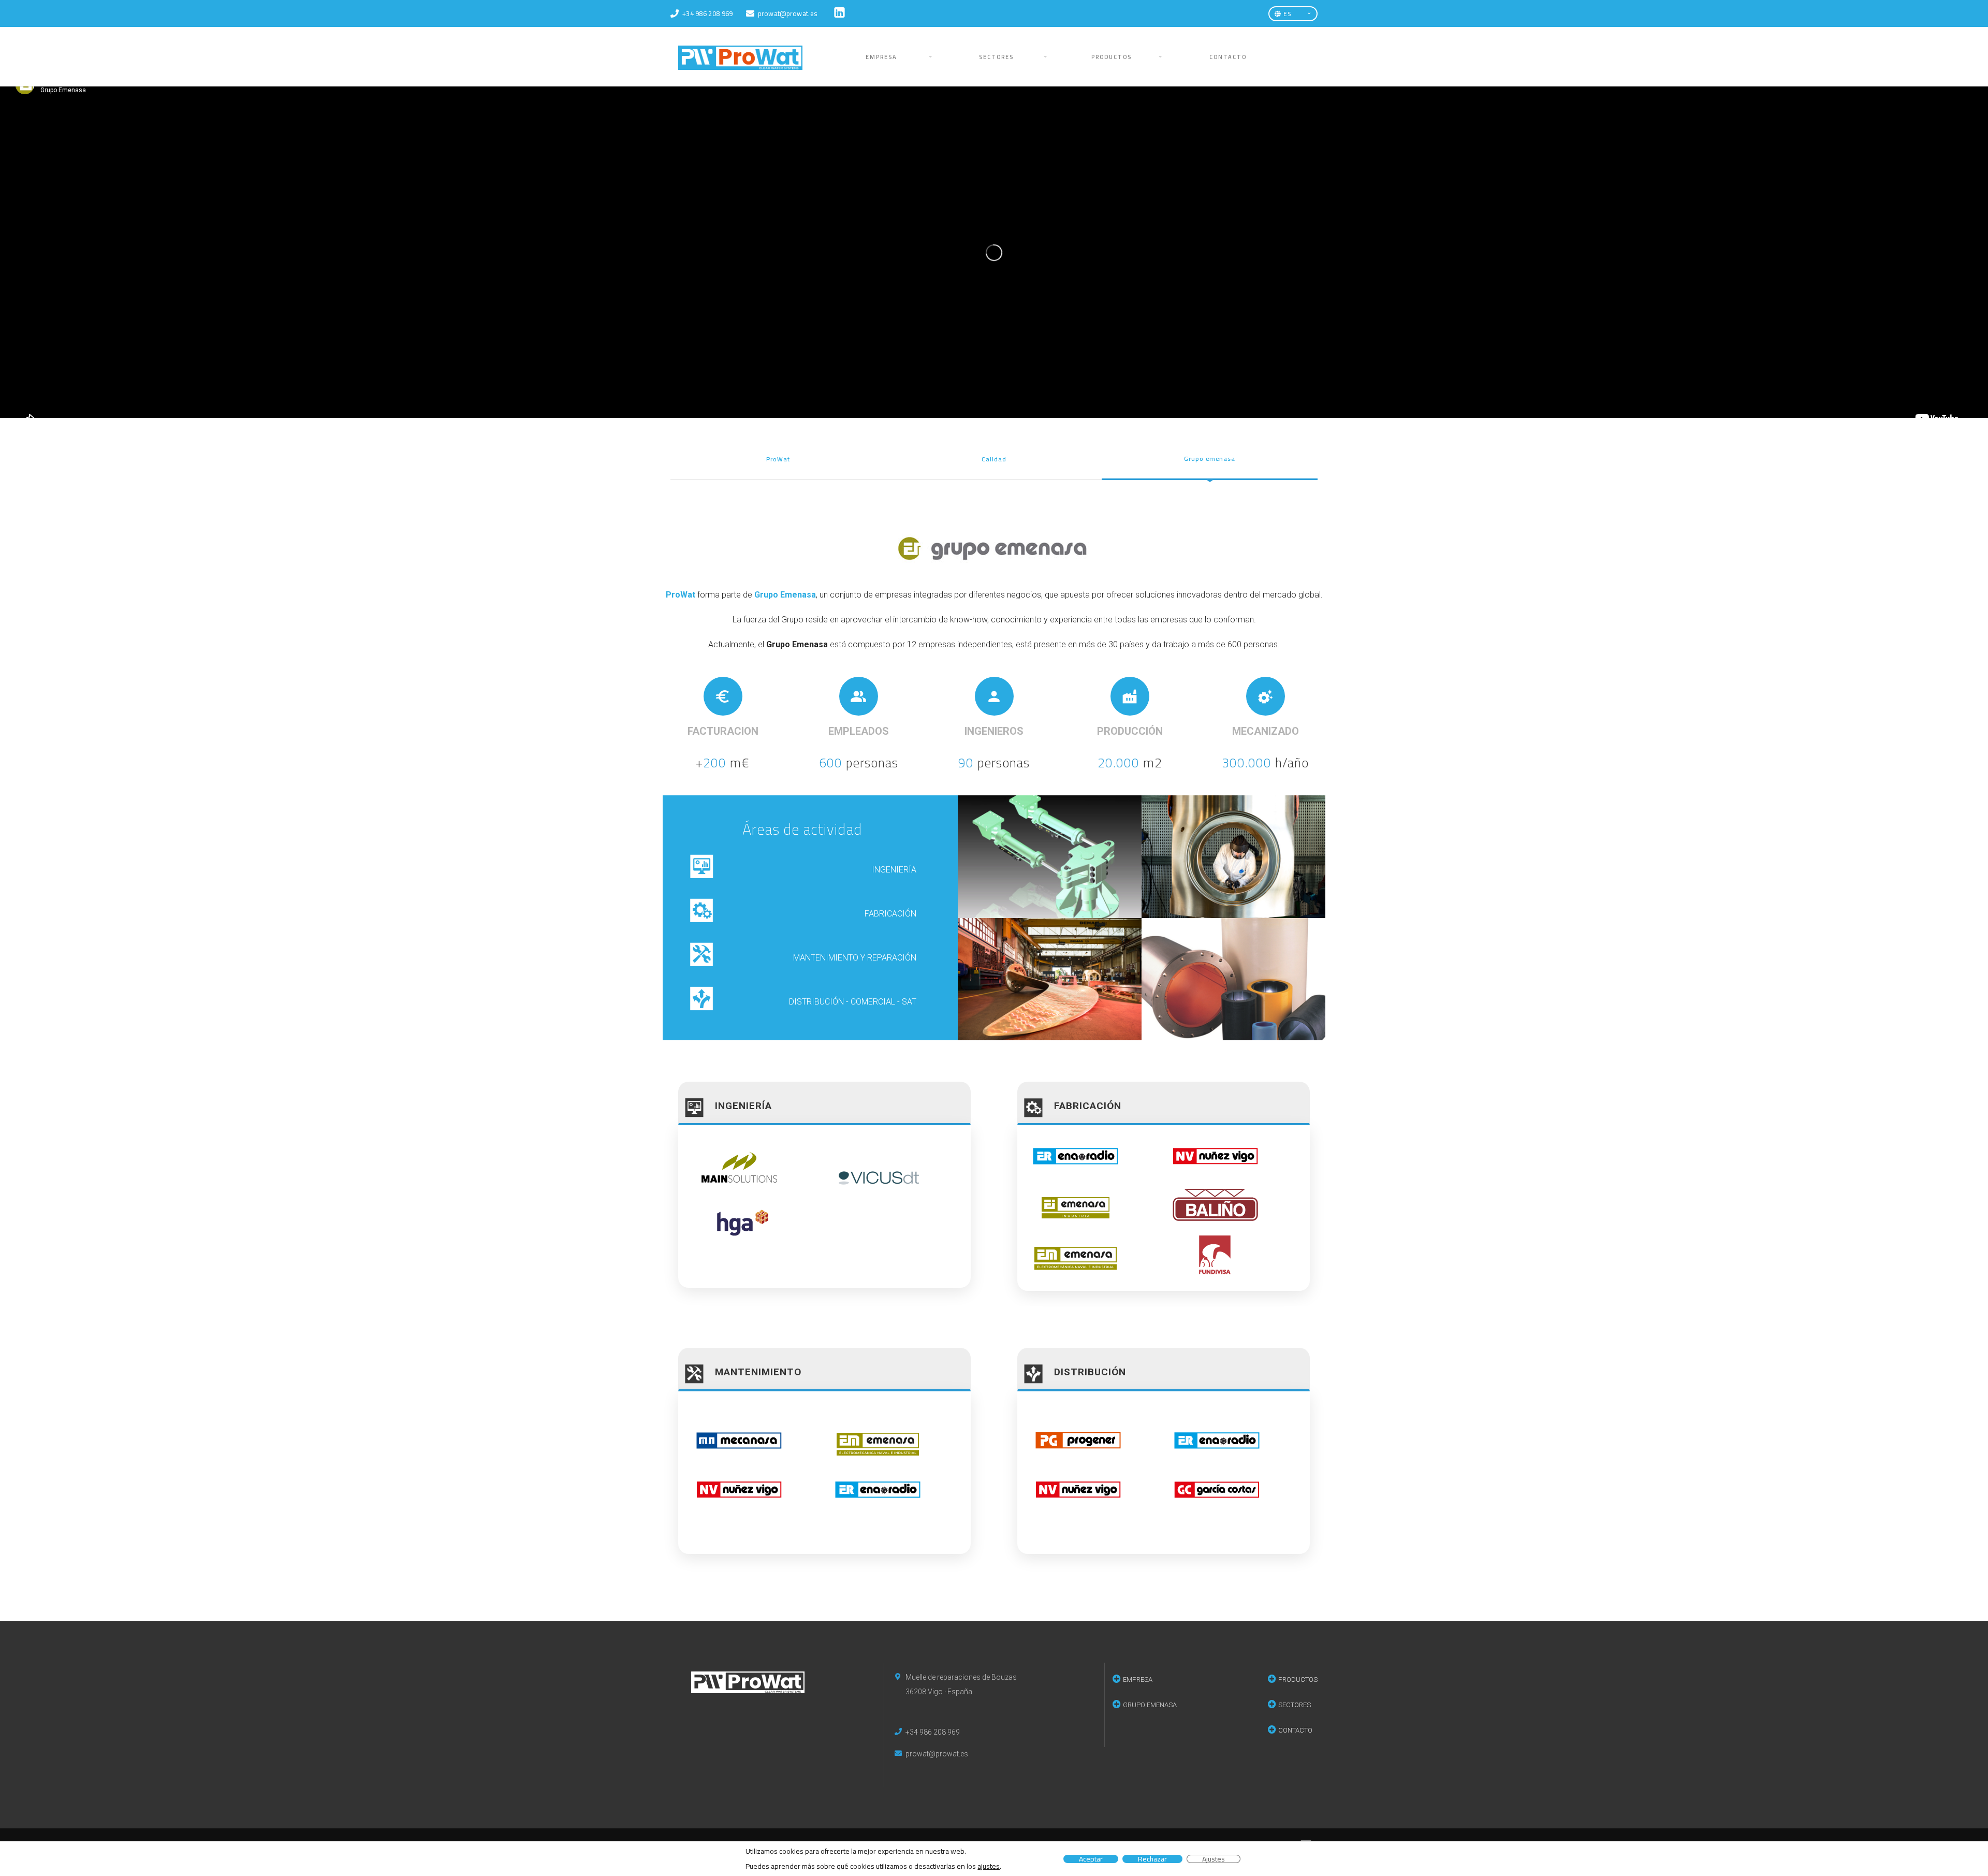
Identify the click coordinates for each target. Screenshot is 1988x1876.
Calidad (994, 459)
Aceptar (1091, 1859)
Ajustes (1214, 1859)
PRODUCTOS (1112, 57)
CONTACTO (1228, 57)
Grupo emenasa (1210, 459)
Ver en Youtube (1002, 409)
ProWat (778, 459)
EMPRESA (881, 57)
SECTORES (996, 57)
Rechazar (1152, 1859)
